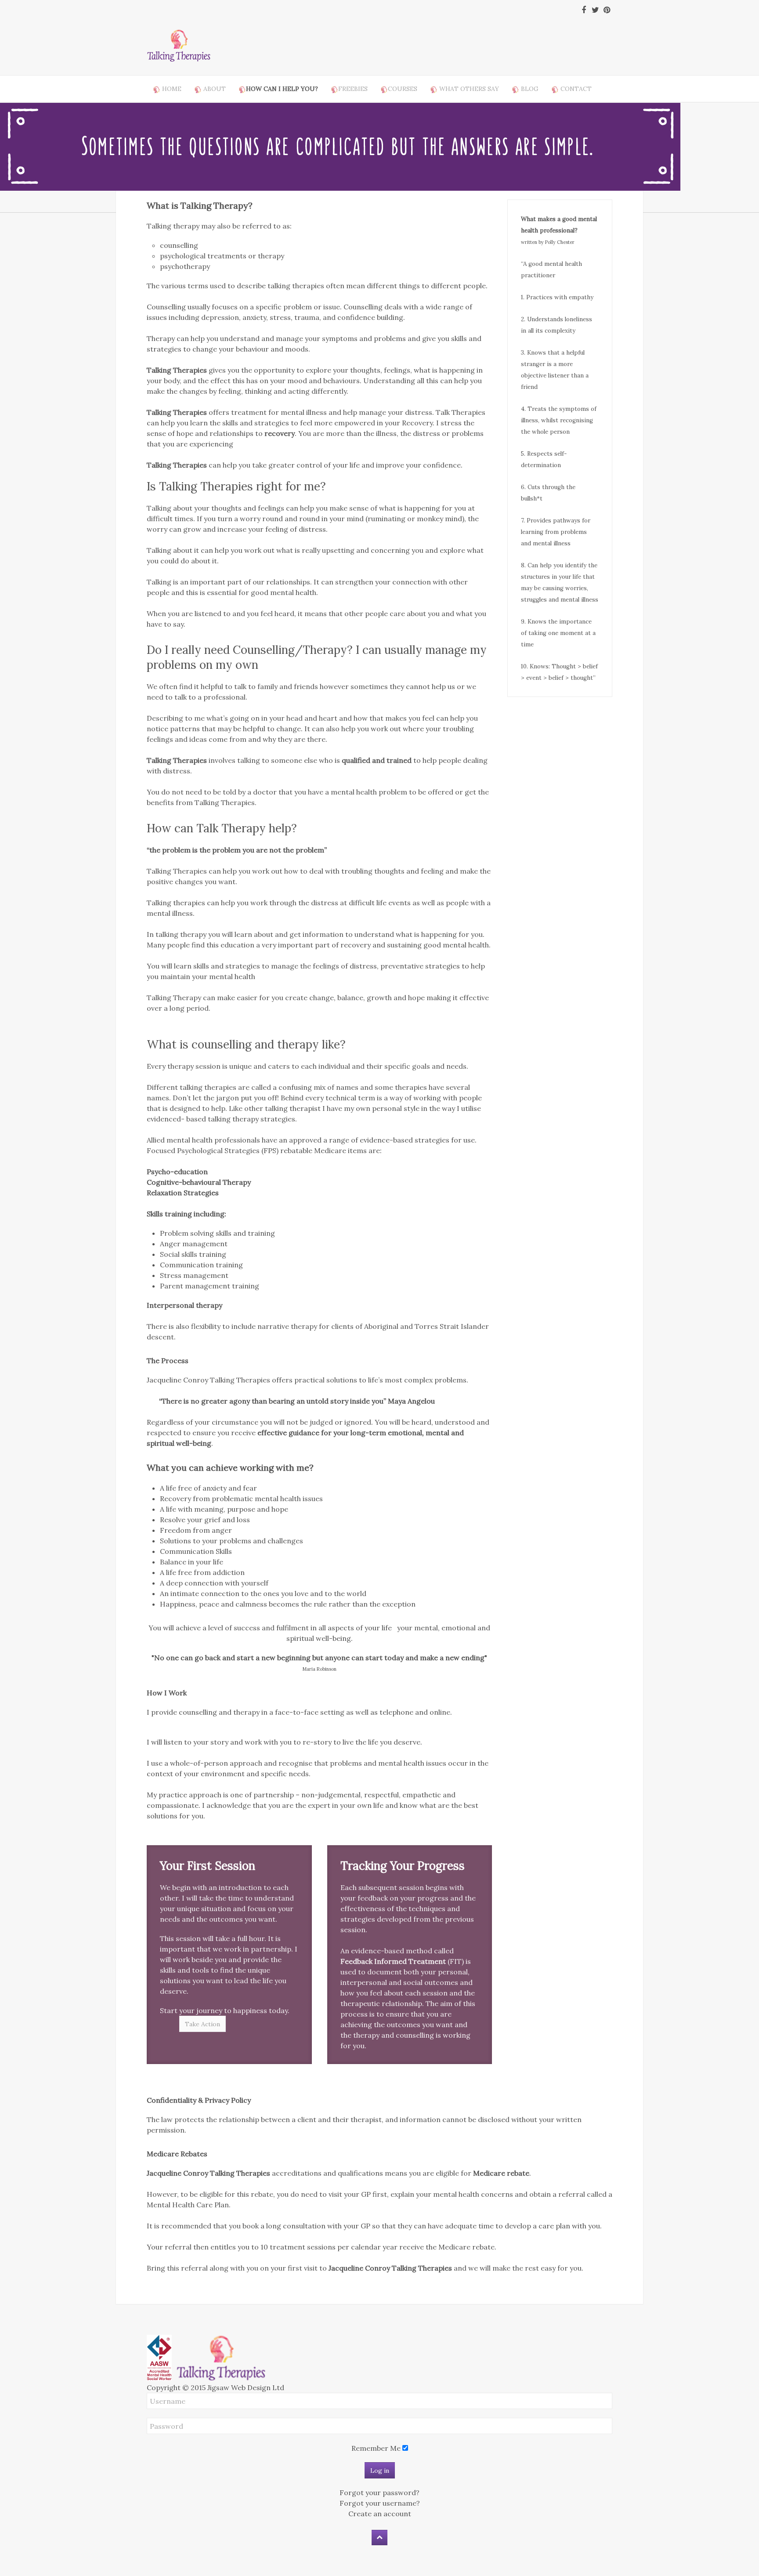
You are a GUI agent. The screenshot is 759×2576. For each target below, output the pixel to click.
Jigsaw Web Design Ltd (246, 2387)
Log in (380, 2471)
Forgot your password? (379, 2493)
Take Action (202, 2024)
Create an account (380, 2514)
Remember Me (376, 2448)
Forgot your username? (380, 2503)
